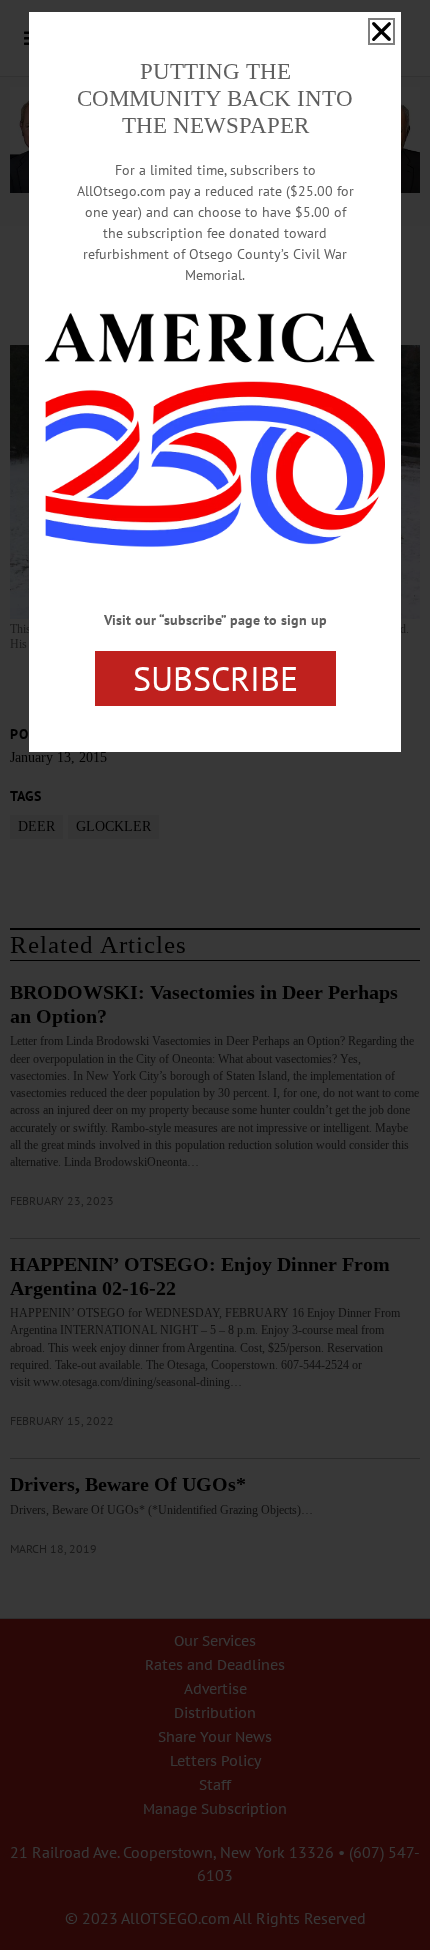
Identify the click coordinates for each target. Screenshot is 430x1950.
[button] (381, 31)
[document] (215, 975)
